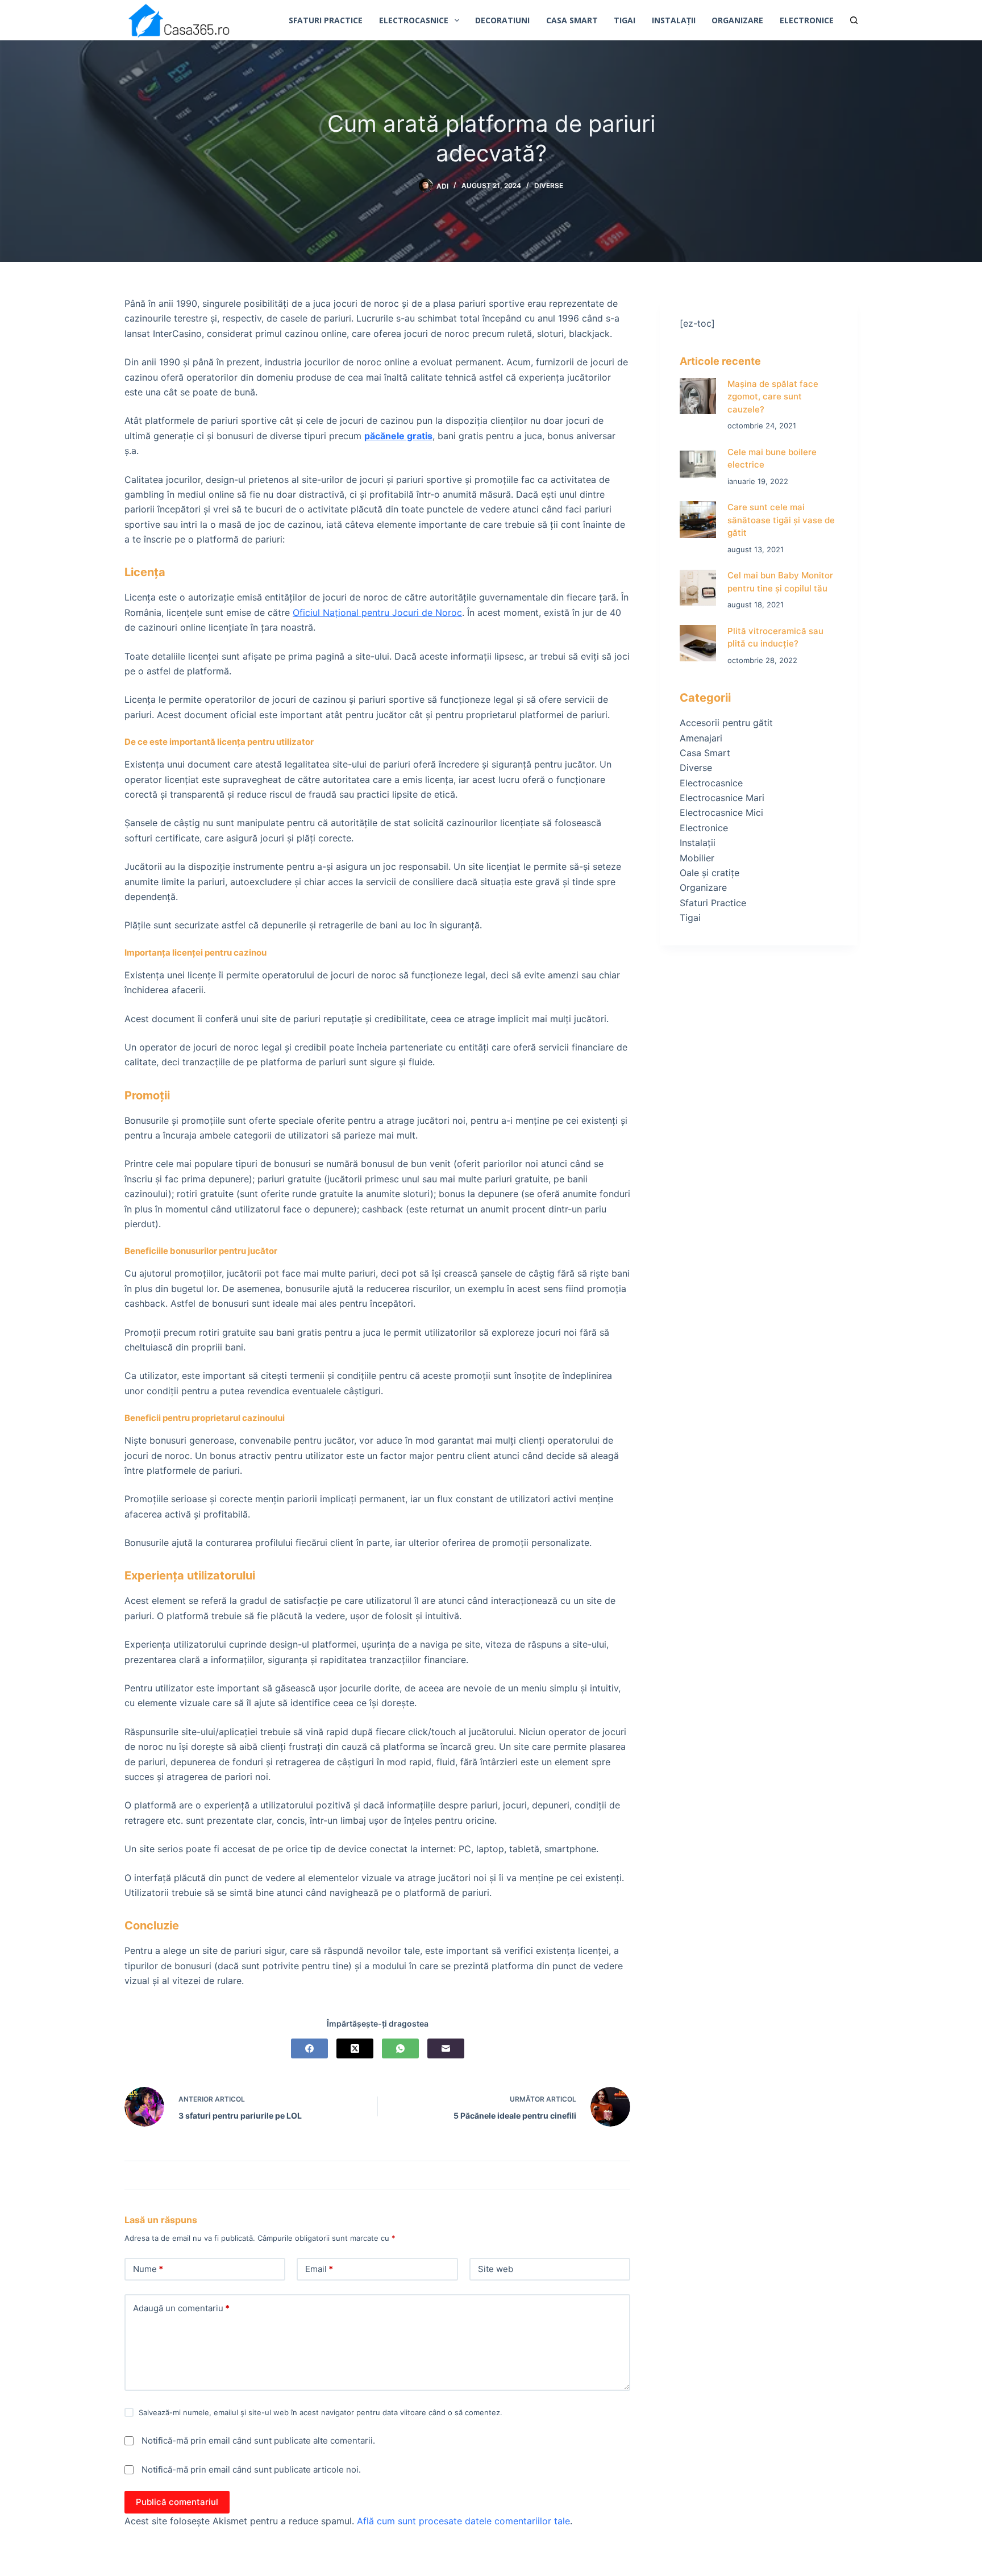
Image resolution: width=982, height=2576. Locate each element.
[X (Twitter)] (355, 2048)
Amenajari (701, 738)
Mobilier (697, 858)
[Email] (446, 2048)
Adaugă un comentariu (181, 2308)
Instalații (674, 20)
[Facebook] (309, 2048)
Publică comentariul (177, 2502)
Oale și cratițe (710, 873)
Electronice (807, 20)
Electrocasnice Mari (722, 798)
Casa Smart (572, 20)
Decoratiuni (502, 20)
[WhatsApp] (400, 2048)
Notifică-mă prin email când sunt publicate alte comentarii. (258, 2440)
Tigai (625, 20)
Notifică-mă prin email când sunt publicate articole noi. (251, 2469)
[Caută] (854, 20)
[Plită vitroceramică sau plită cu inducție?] (698, 643)
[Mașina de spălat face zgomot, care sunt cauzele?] (698, 396)
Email (319, 2269)
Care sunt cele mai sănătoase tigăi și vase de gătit (781, 520)
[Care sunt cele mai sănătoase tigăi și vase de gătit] (698, 520)
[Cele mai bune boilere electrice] (698, 464)
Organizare (737, 20)
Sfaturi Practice (326, 20)
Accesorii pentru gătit (726, 723)
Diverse (549, 186)
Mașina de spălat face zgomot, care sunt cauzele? (773, 397)
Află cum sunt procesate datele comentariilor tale (463, 2521)
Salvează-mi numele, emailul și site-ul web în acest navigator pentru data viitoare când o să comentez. (321, 2412)
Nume (148, 2269)
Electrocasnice (414, 20)
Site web (496, 2269)
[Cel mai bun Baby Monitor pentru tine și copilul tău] (698, 588)
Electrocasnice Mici (721, 812)
